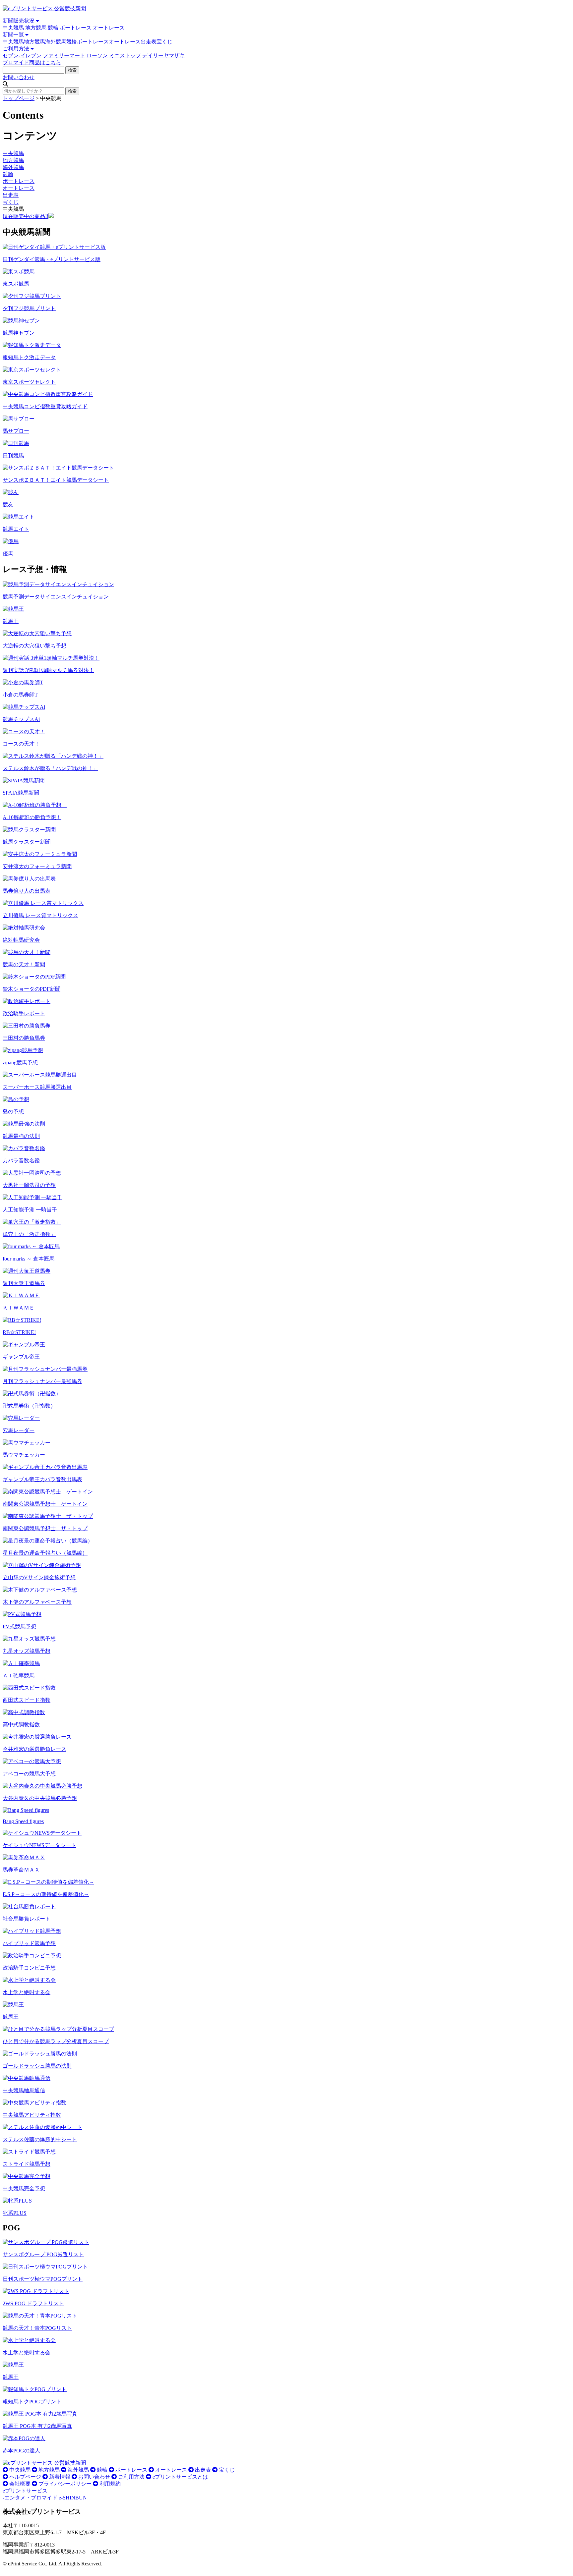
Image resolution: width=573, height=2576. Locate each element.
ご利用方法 (17, 49)
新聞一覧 (14, 35)
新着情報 (59, 2477)
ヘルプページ (25, 2477)
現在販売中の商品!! (26, 216)
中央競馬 (13, 28)
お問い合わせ (19, 77)
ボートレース (76, 28)
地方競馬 (36, 28)
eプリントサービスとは (180, 2477)
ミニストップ (125, 56)
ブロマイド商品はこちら (32, 62)
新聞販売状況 (19, 21)
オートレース (109, 28)
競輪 (53, 28)
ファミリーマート (64, 56)
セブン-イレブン (22, 56)
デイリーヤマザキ (163, 56)
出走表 (149, 42)
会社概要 (19, 2484)
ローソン (97, 56)
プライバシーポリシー (64, 2484)
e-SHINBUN (73, 2498)
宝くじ (164, 42)
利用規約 (109, 2484)
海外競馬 (56, 42)
